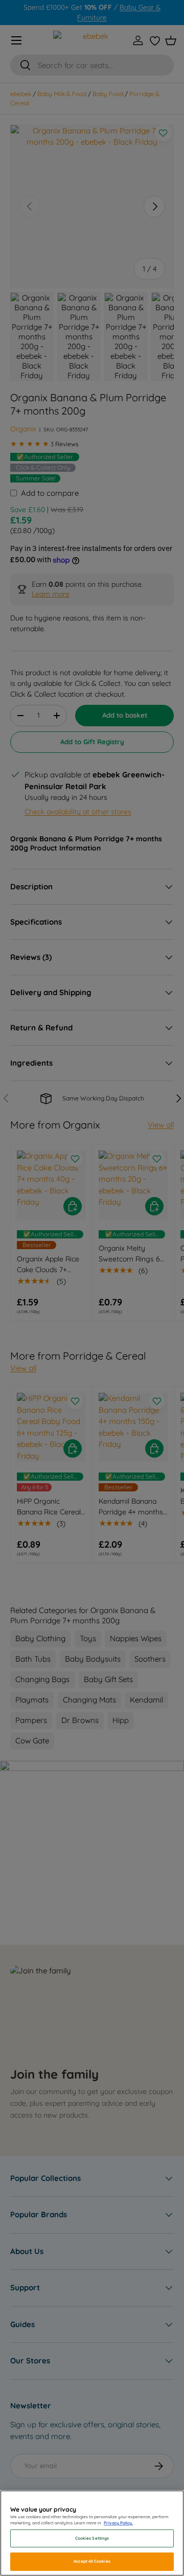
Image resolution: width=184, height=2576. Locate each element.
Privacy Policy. (118, 2523)
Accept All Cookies (92, 2561)
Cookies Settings (92, 2538)
